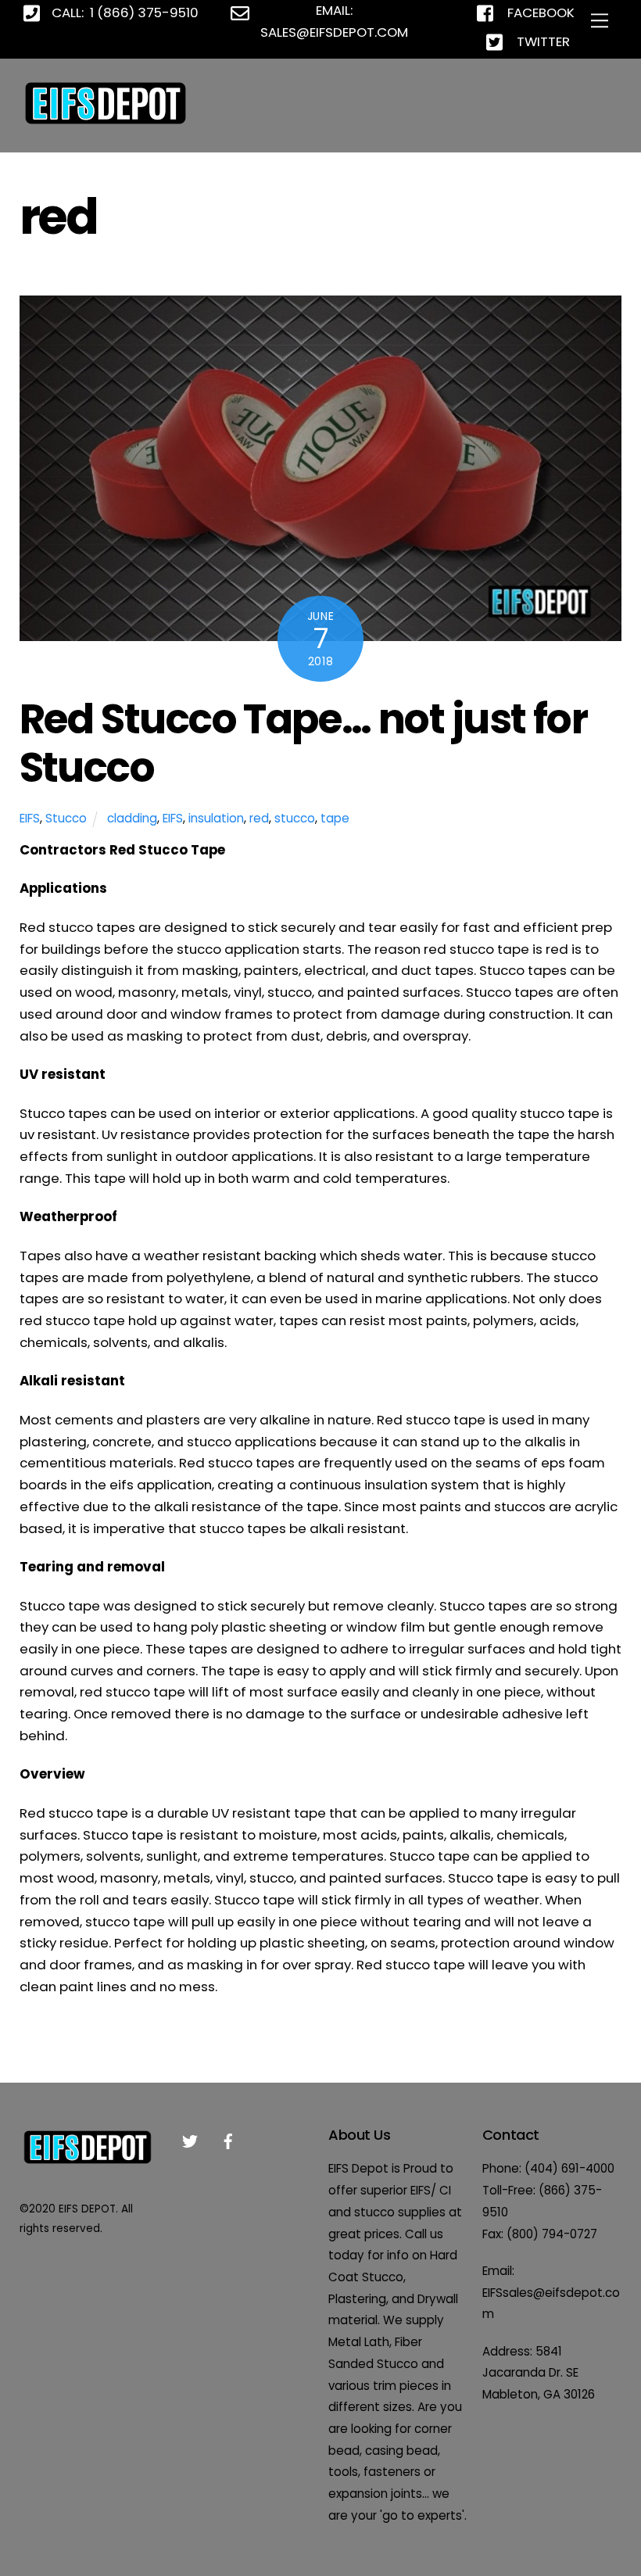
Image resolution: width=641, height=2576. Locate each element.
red (259, 818)
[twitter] (190, 2140)
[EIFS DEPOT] (106, 124)
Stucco (66, 818)
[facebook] (228, 2140)
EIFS (30, 818)
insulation (216, 818)
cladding (132, 818)
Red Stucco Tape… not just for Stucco (304, 743)
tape (335, 818)
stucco (295, 818)
